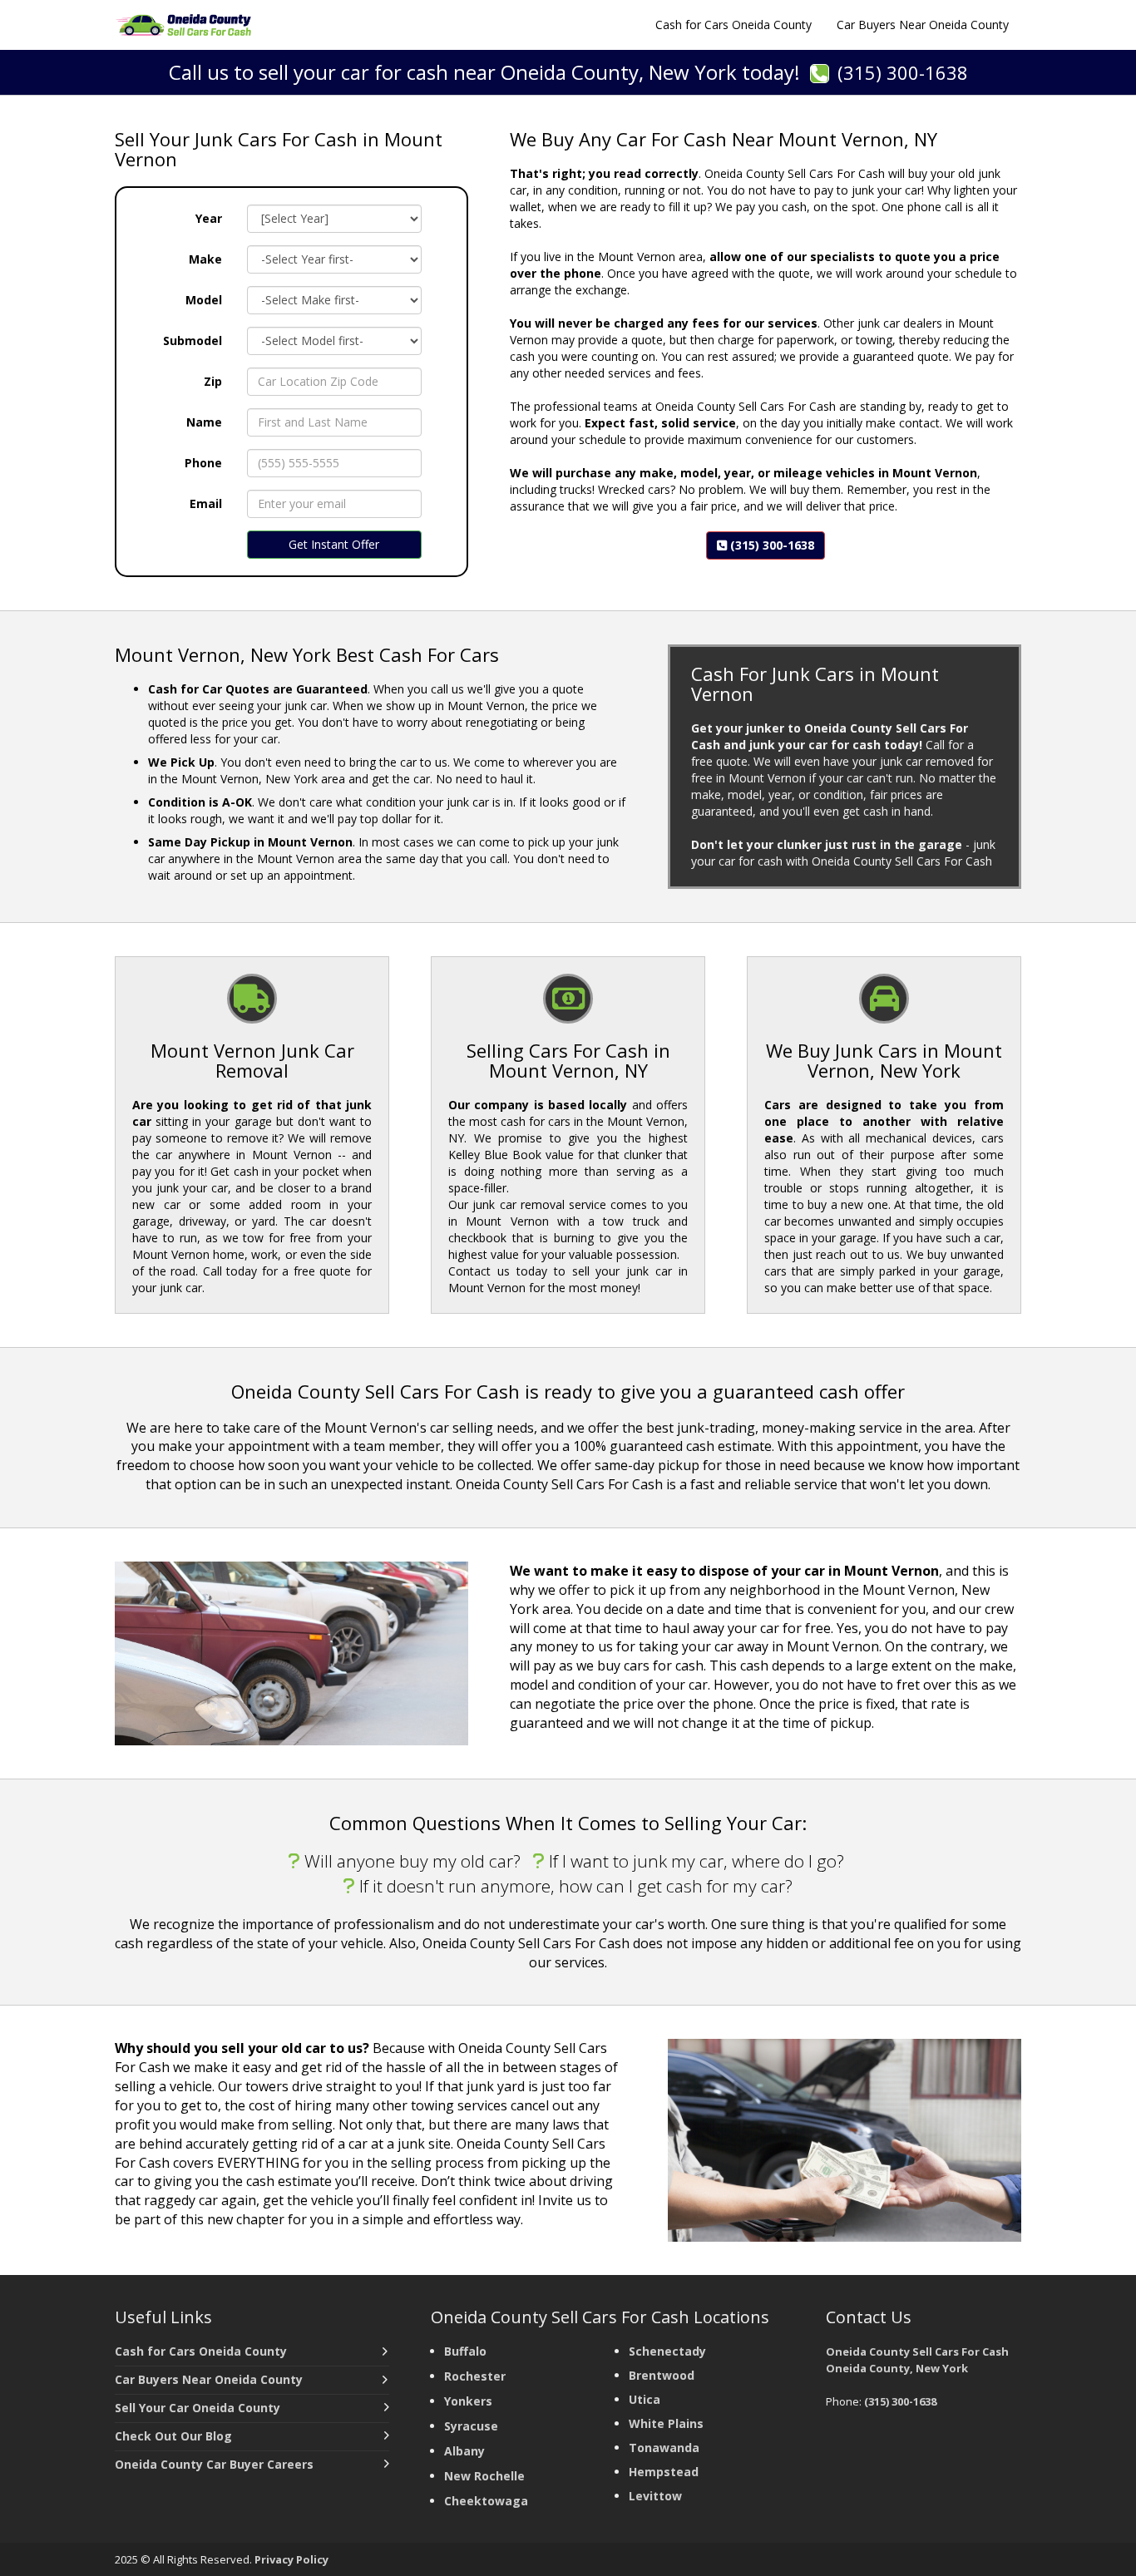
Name (204, 422)
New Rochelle (484, 2476)
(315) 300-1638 (903, 72)
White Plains (666, 2423)
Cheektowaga (486, 2501)
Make (205, 259)
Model (204, 300)
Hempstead (664, 2472)
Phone (203, 463)
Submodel (193, 341)
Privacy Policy (291, 2559)
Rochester (475, 2376)
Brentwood (662, 2375)
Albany (464, 2451)
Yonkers (468, 2401)
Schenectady (667, 2351)
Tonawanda (664, 2448)
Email (206, 503)
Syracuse (471, 2426)
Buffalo (465, 2351)
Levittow (655, 2496)
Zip (213, 381)
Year (209, 218)
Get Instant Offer (334, 544)
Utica (645, 2399)
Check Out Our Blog (173, 2436)
